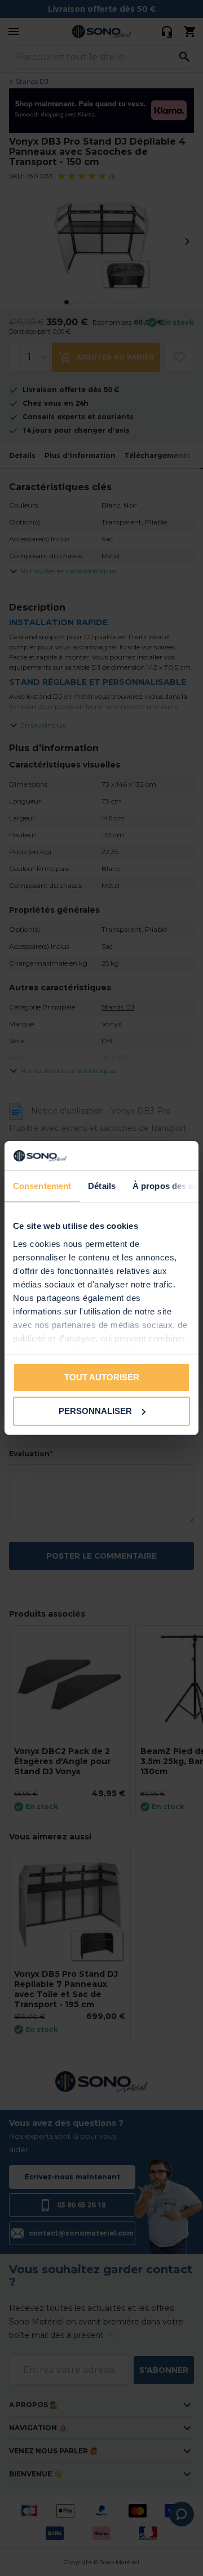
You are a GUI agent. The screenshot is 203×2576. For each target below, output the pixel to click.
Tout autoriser (102, 1377)
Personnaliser (95, 1411)
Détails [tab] (102, 1186)
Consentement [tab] (42, 1186)
